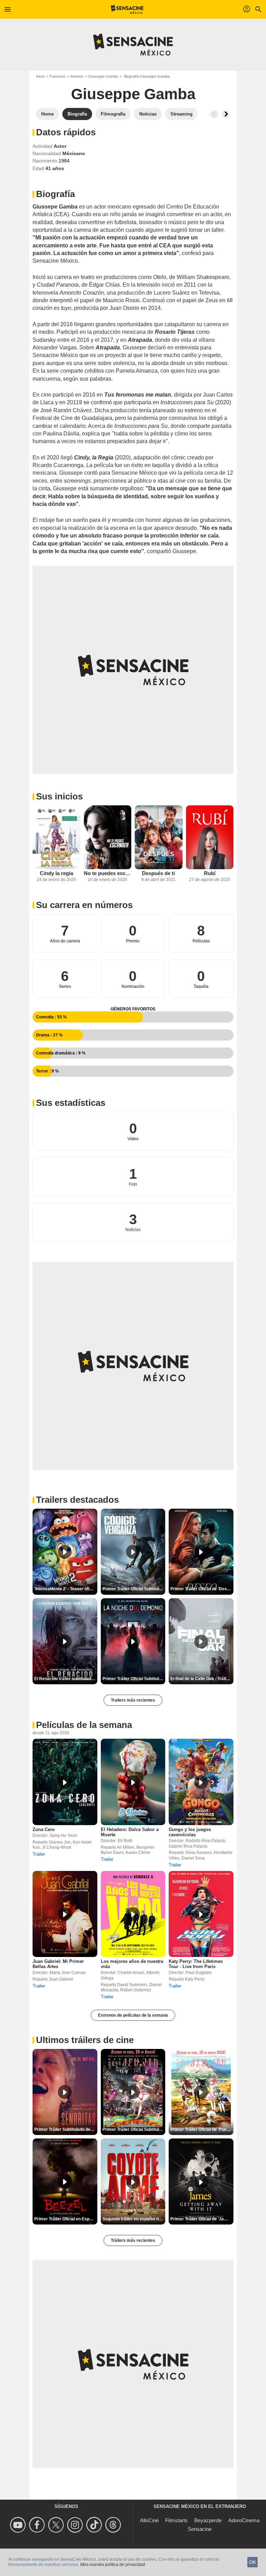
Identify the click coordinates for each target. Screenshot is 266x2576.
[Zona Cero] (65, 1782)
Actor (60, 146)
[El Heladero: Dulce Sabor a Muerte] (133, 1782)
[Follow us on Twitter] (57, 2525)
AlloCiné (149, 2520)
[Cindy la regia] (56, 837)
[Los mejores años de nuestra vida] (133, 1914)
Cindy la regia (56, 873)
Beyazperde (208, 2520)
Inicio (40, 76)
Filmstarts (176, 2520)
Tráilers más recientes (133, 2240)
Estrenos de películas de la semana (133, 2015)
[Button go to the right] (226, 114)
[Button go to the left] (214, 114)
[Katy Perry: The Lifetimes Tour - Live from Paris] (201, 1914)
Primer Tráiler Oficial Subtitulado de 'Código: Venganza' (134, 1589)
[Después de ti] (159, 837)
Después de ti (158, 873)
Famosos (57, 76)
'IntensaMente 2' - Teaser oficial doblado (66, 1589)
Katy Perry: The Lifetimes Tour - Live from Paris (196, 1964)
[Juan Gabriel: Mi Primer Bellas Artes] (65, 1914)
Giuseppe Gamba (103, 76)
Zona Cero (44, 1829)
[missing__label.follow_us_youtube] (19, 2525)
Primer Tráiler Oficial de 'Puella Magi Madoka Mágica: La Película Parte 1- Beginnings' (202, 2129)
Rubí (210, 873)
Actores (77, 76)
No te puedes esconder (108, 873)
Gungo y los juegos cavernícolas (190, 1832)
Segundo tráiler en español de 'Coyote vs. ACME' (134, 2219)
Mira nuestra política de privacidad (113, 2565)
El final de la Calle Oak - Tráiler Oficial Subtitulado (202, 1679)
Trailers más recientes (133, 1700)
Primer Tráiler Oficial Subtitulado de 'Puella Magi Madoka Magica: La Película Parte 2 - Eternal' (134, 2129)
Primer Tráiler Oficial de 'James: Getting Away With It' (202, 2219)
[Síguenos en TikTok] (95, 2525)
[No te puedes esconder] (108, 837)
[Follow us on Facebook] (38, 2525)
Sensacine (200, 2529)
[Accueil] (127, 9)
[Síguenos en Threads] (114, 2525)
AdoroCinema (244, 2520)
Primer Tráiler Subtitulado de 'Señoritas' (66, 2129)
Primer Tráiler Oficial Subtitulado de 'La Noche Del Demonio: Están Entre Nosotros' (134, 1679)
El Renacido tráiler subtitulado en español (66, 1679)
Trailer (39, 1854)
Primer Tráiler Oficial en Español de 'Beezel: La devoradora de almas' (66, 2219)
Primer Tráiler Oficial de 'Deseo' (202, 1589)
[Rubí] (210, 837)
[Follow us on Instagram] (76, 2525)
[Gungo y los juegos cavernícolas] (201, 1782)
